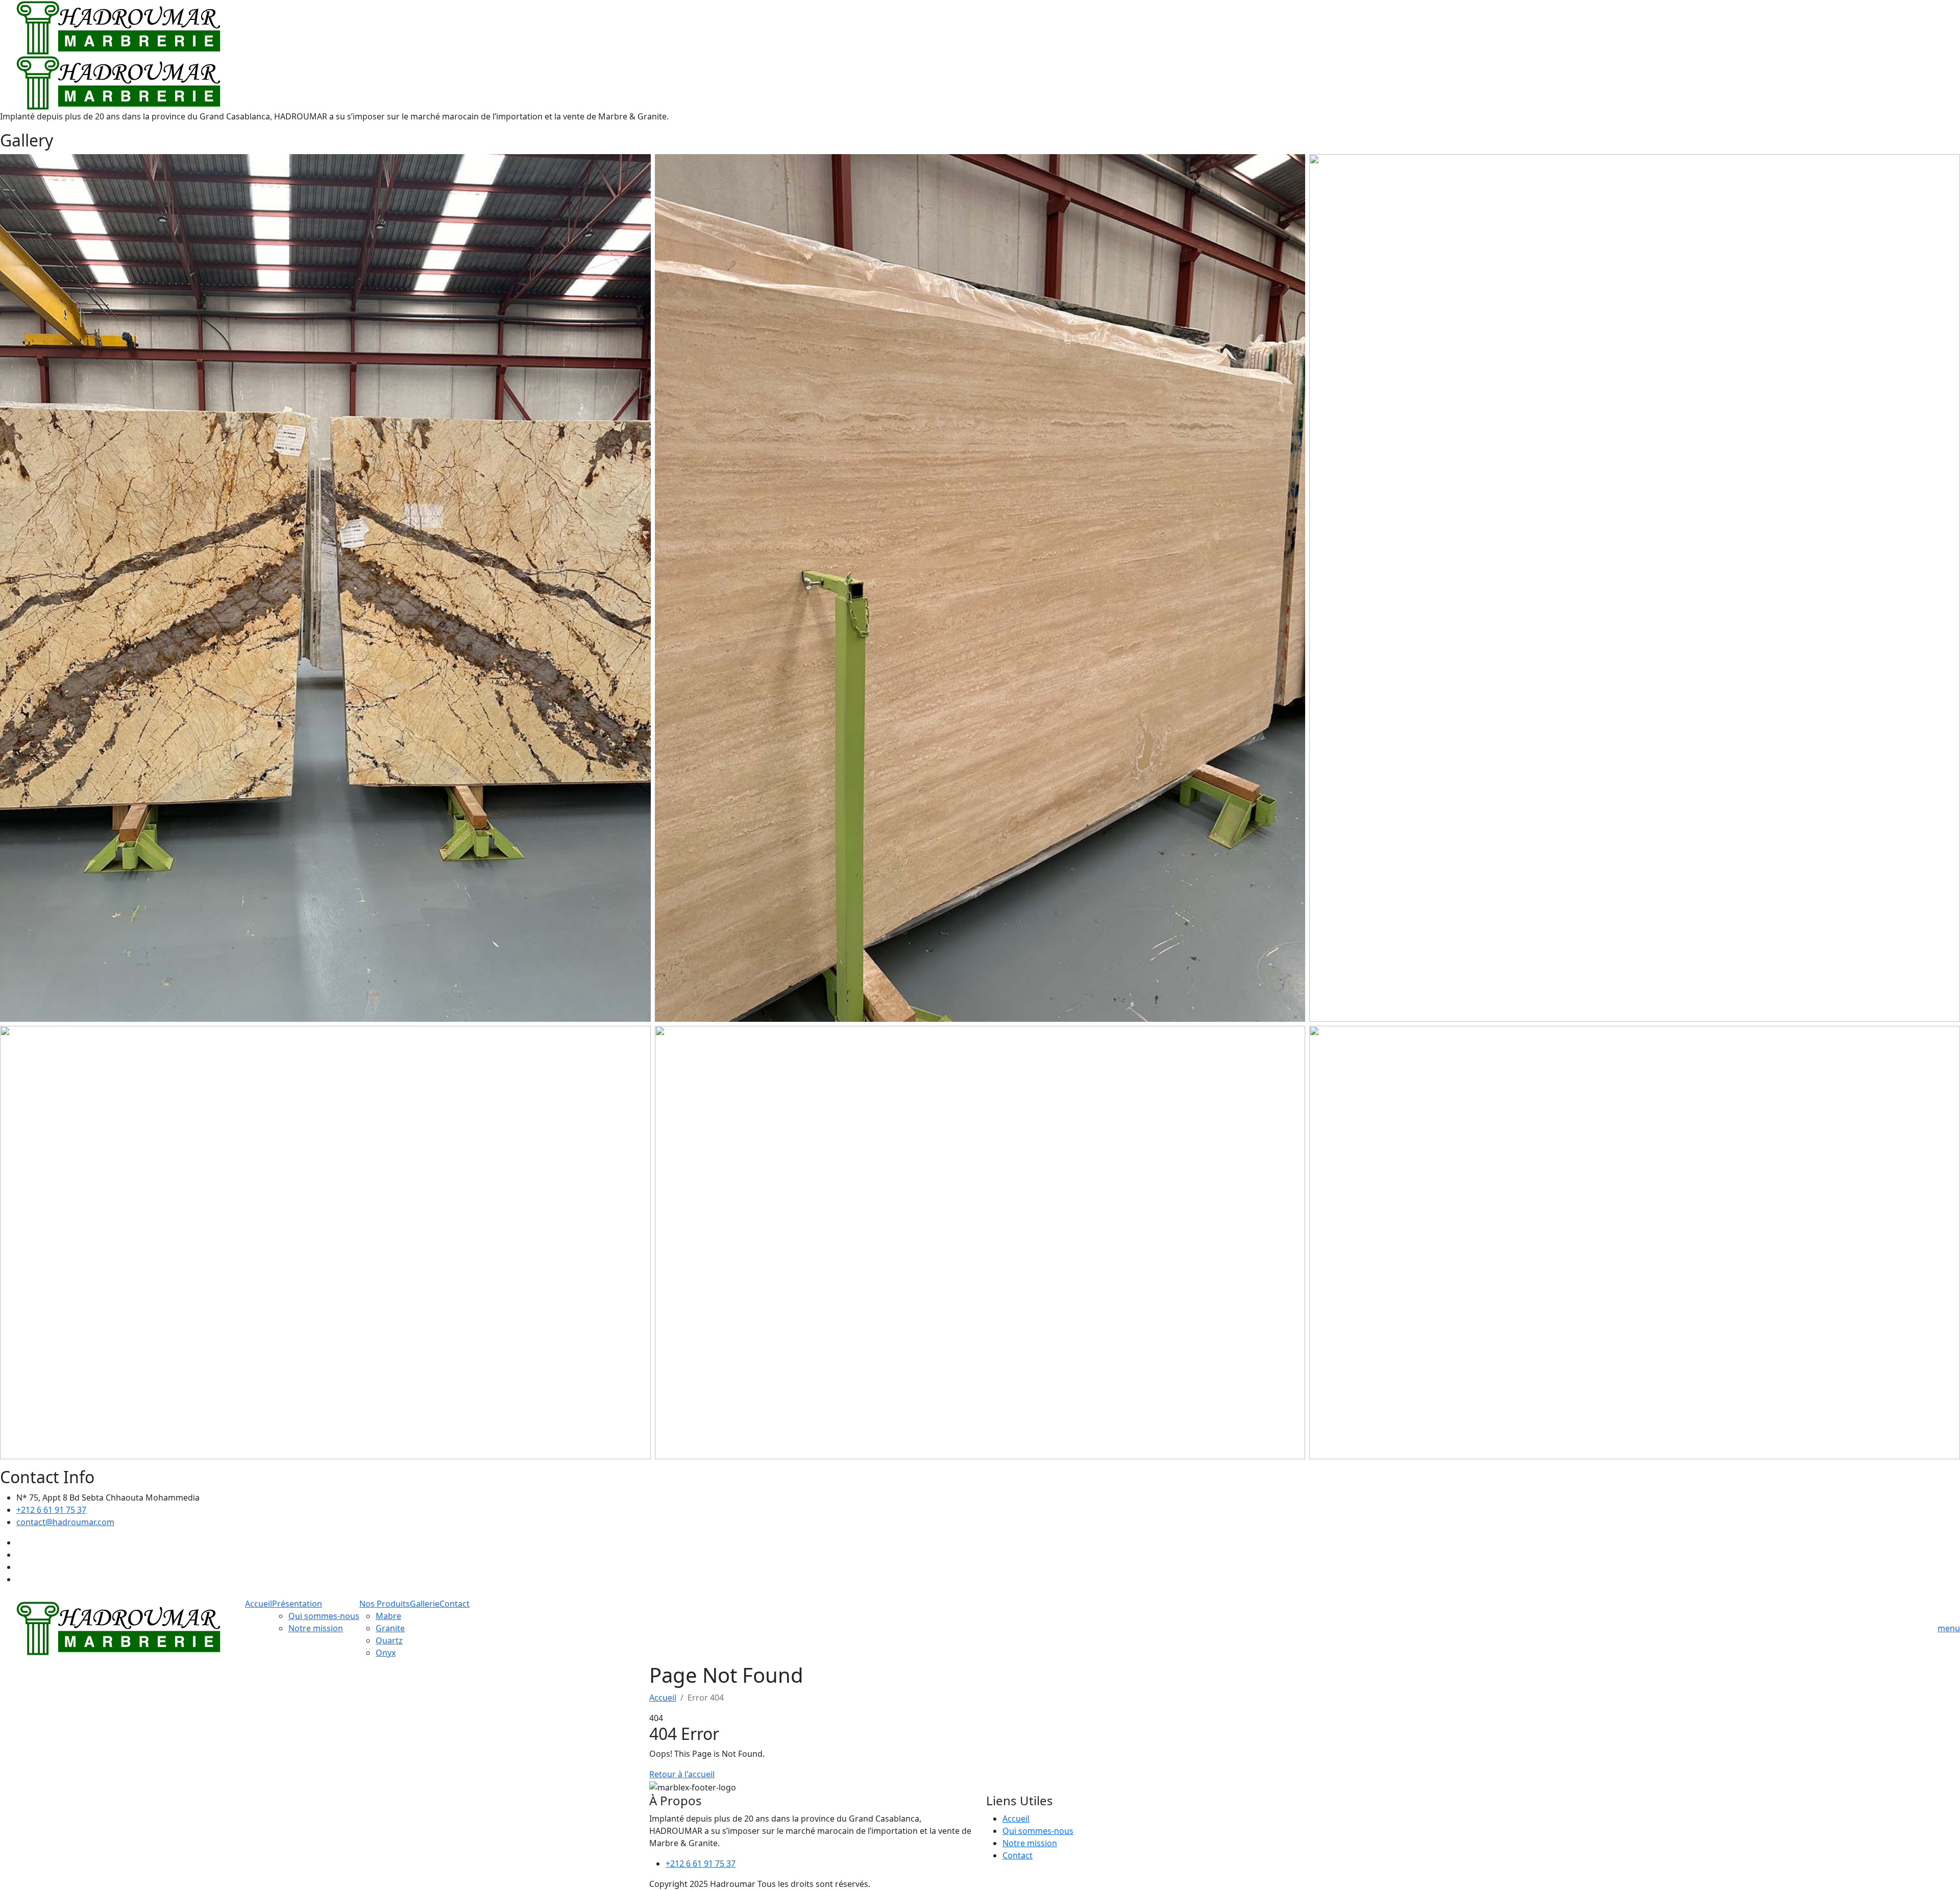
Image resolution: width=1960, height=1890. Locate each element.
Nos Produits (385, 1604)
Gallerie (425, 1604)
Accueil (259, 1604)
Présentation (297, 1604)
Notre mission (316, 1628)
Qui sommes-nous (324, 1616)
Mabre (388, 1616)
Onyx (386, 1653)
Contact (455, 1604)
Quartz (389, 1640)
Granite (390, 1628)
